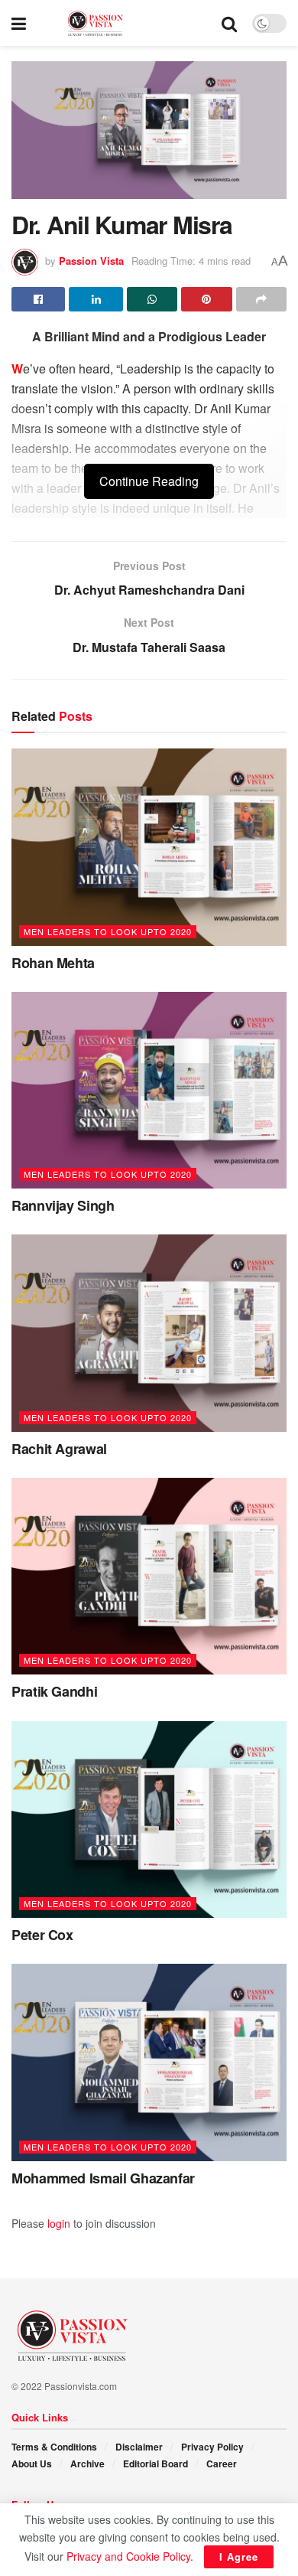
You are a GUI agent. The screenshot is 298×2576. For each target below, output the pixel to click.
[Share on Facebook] (38, 299)
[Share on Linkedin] (96, 299)
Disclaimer (139, 2447)
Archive (87, 2464)
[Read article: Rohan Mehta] (149, 847)
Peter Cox (42, 1935)
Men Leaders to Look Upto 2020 (108, 931)
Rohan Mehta (53, 963)
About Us (32, 2464)
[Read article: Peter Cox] (149, 1820)
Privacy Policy (212, 2447)
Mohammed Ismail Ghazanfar (103, 2178)
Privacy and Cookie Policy (128, 2556)
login (59, 2223)
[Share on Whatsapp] (152, 299)
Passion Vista (91, 261)
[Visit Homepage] (124, 23)
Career (222, 2464)
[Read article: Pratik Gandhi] (149, 1576)
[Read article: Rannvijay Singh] (149, 1090)
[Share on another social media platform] (261, 299)
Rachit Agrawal (59, 1449)
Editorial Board (155, 2464)
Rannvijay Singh (63, 1205)
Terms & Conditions (54, 2447)
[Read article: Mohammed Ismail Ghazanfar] (149, 2062)
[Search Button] (229, 23)
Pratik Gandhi (54, 1691)
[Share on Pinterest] (206, 299)
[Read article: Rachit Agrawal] (149, 1333)
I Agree (239, 2556)
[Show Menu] (19, 23)
